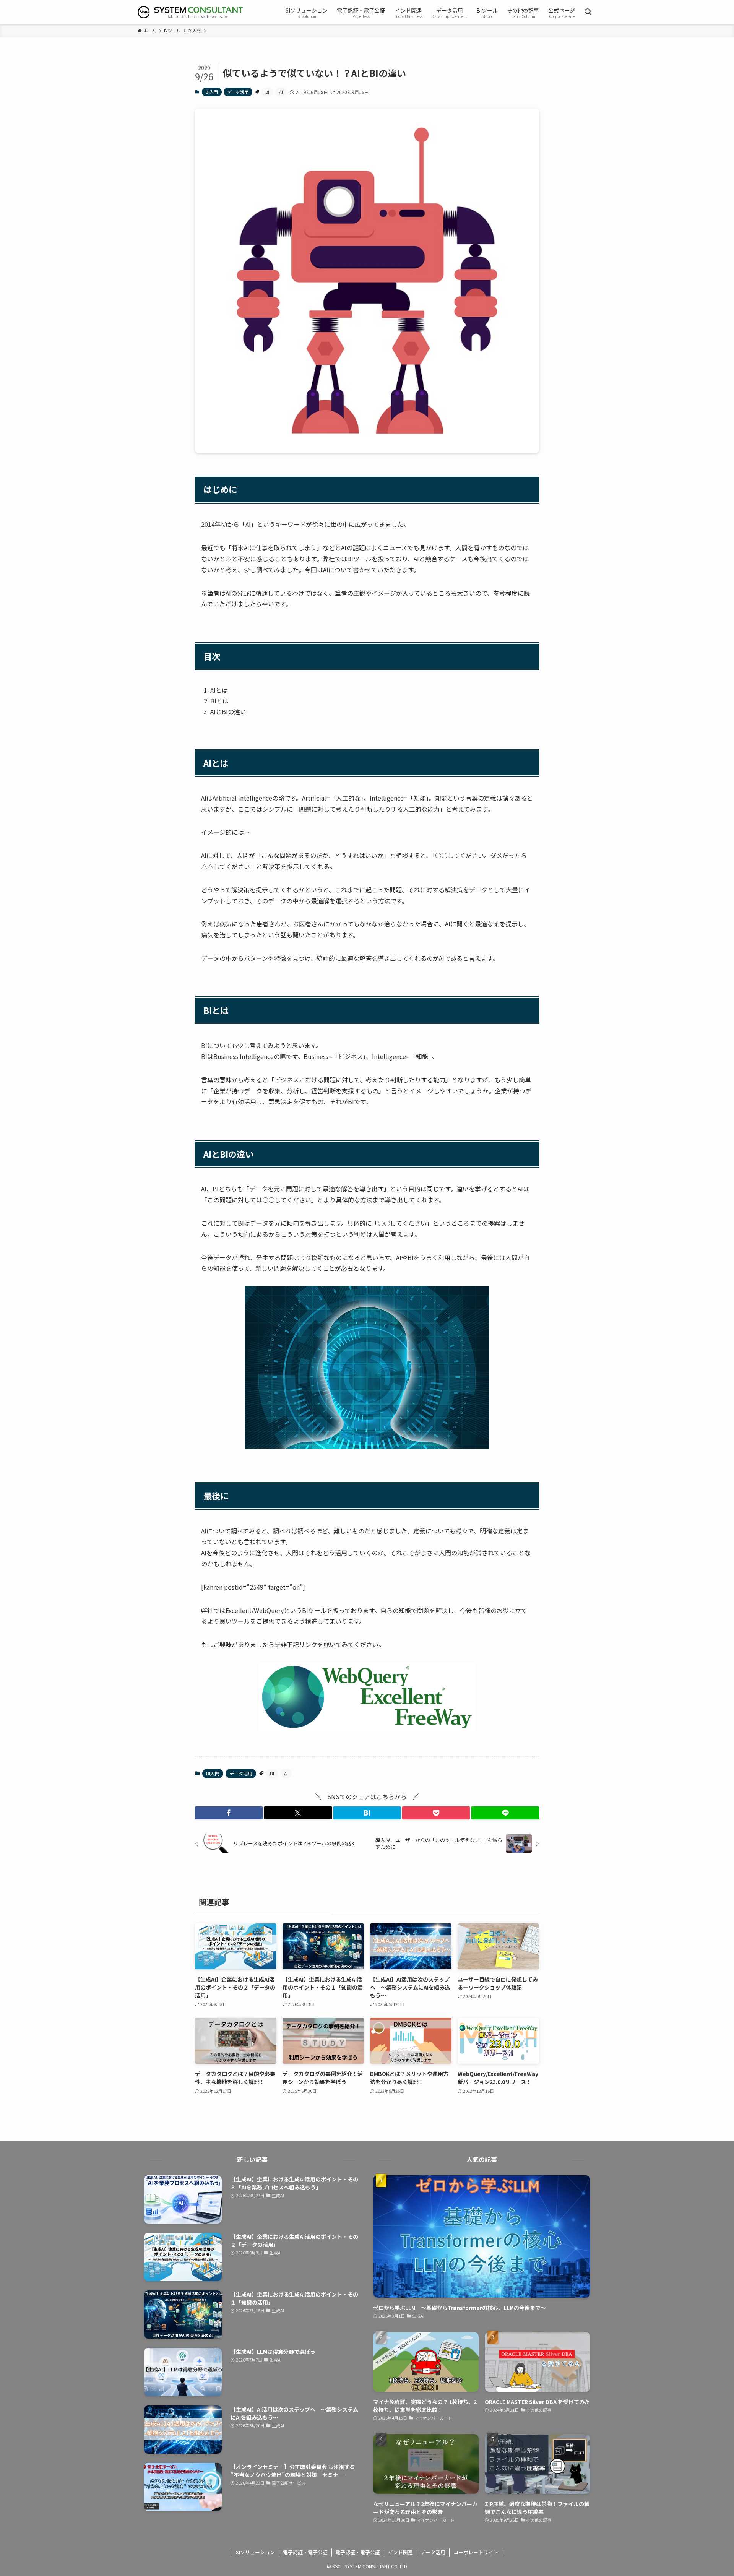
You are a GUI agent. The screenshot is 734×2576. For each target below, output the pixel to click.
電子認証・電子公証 (305, 2552)
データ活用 (238, 92)
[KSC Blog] (190, 12)
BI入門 (212, 92)
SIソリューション (255, 2552)
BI (267, 92)
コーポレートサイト (476, 2552)
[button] (229, 1813)
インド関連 (400, 2552)
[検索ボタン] (588, 12)
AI (281, 92)
